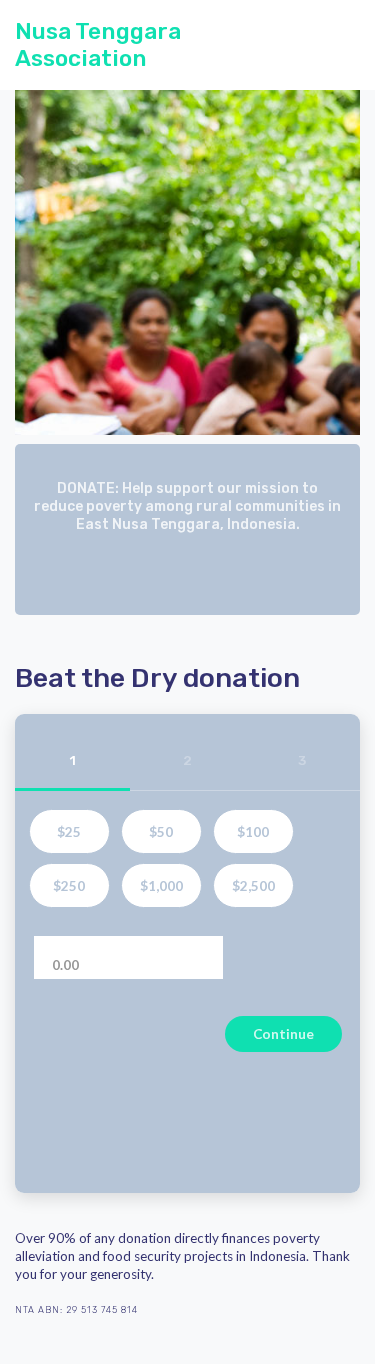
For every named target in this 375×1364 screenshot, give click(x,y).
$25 (69, 832)
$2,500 (253, 886)
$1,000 (161, 886)
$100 (253, 832)
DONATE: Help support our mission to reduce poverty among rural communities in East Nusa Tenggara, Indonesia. (187, 506)
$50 (161, 832)
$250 (69, 886)
